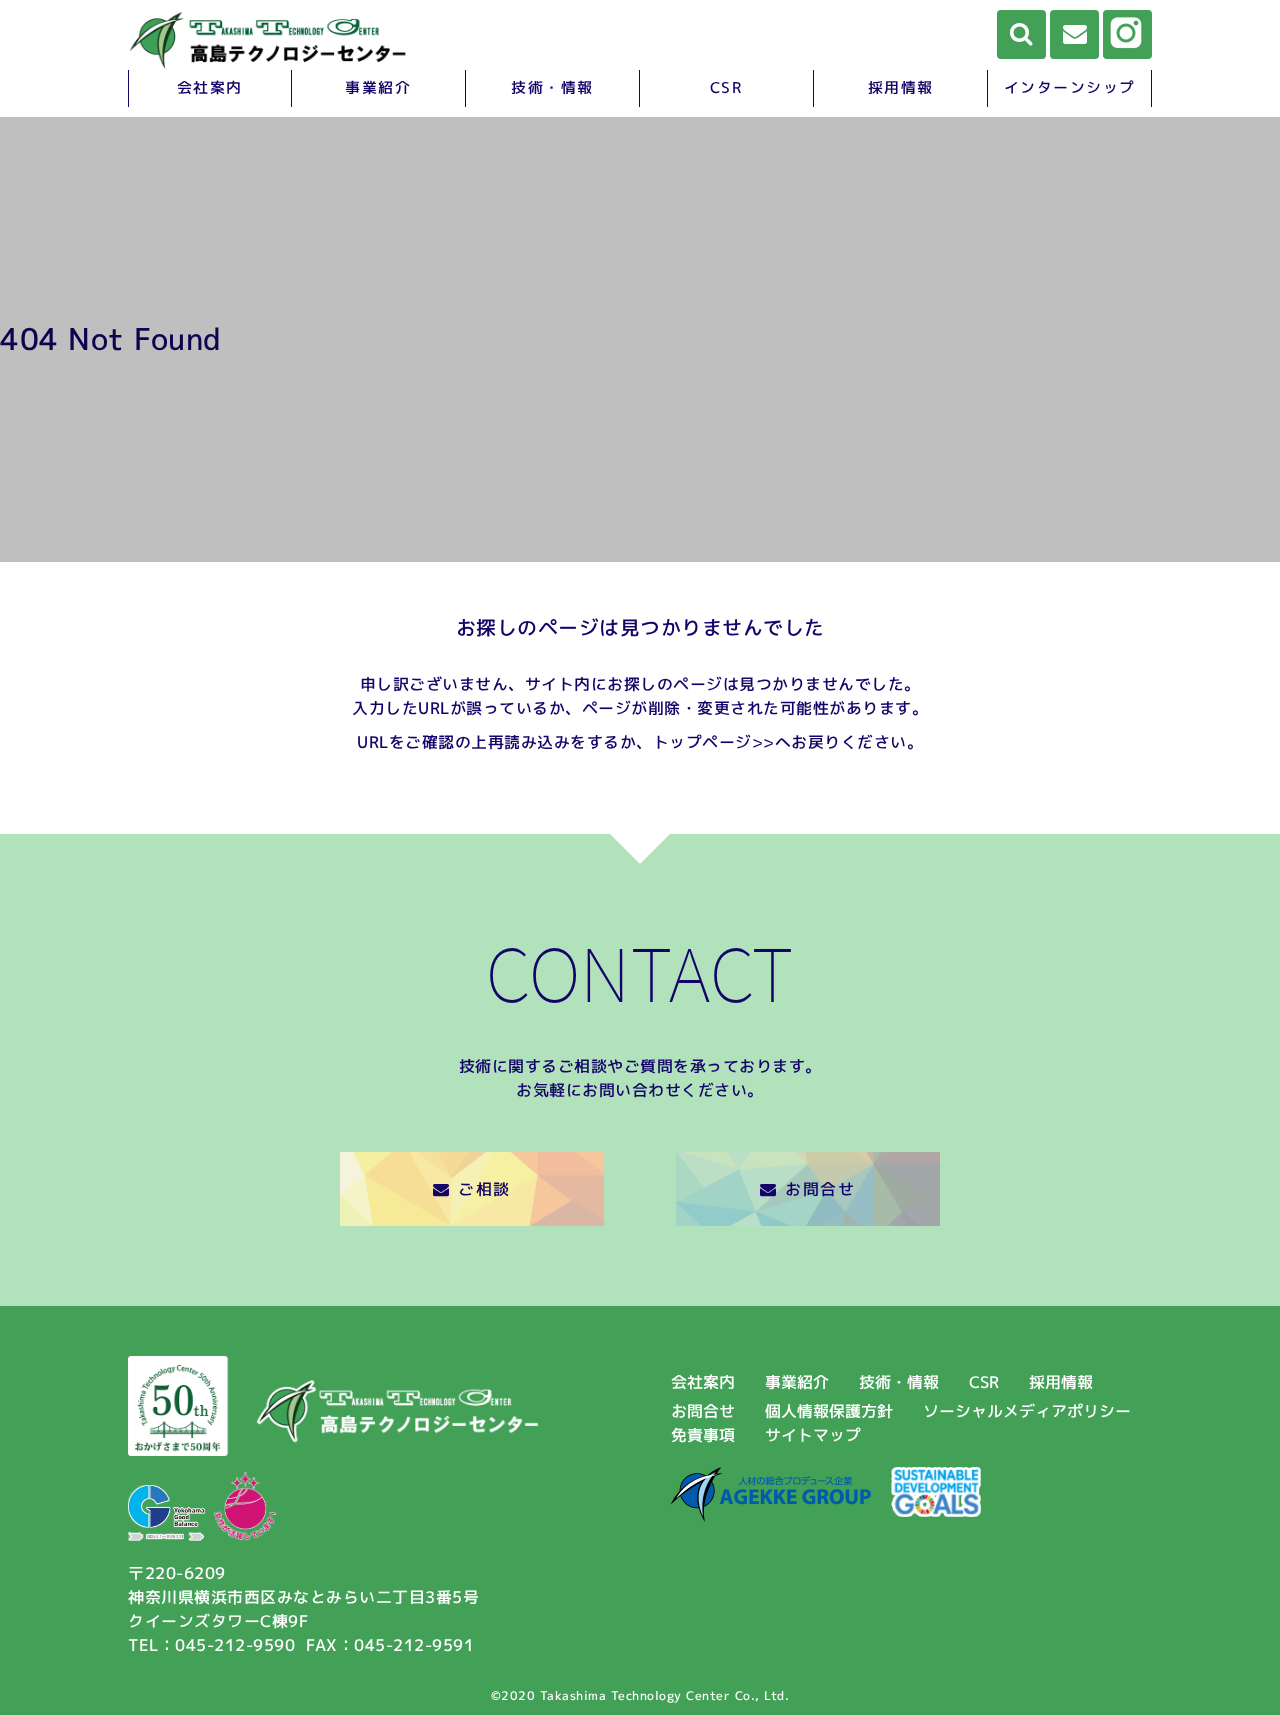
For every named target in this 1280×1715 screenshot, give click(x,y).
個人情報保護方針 (829, 1411)
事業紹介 (378, 87)
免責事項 (703, 1435)
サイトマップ (813, 1435)
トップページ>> (714, 742)
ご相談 (484, 1189)
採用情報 (901, 87)
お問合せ (820, 1189)
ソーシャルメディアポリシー (1027, 1411)
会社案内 (210, 87)
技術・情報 (552, 87)
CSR (727, 87)
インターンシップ (1070, 87)
